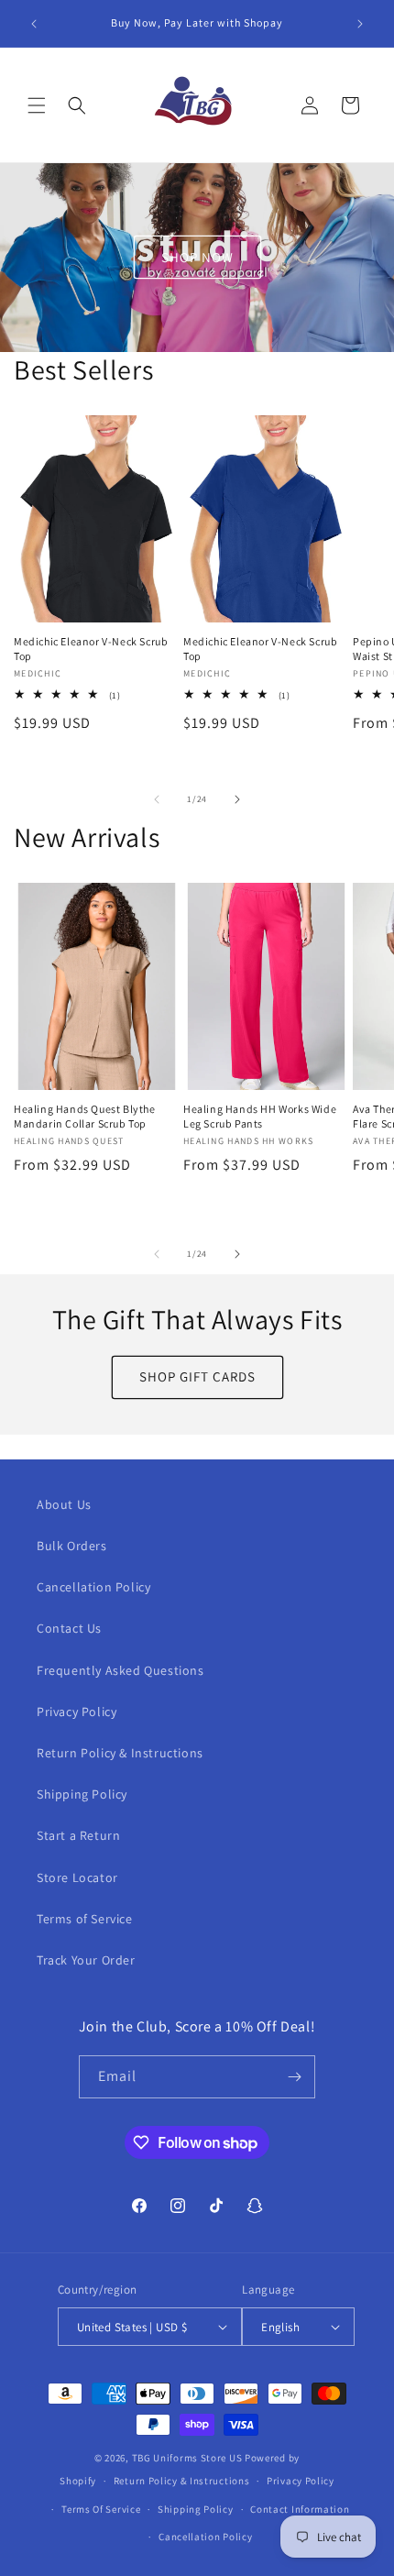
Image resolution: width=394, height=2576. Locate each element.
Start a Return (78, 1835)
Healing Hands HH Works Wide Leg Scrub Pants (260, 1116)
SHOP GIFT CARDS (197, 1376)
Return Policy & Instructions (120, 1753)
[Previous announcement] (34, 24)
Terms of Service (85, 1919)
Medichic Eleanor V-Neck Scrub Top (91, 649)
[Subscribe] (294, 2077)
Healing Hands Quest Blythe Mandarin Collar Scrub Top (85, 1116)
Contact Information (300, 2509)
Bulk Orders (72, 1546)
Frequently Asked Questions (120, 1670)
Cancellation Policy (93, 1587)
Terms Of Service (101, 2509)
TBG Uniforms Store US (187, 2458)
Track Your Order (86, 1960)
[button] (37, 105)
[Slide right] (237, 799)
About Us (64, 1504)
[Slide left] (157, 799)
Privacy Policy (77, 1712)
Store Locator (77, 1877)
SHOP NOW (197, 257)
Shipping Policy (82, 1794)
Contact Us (69, 1628)
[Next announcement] (360, 24)
